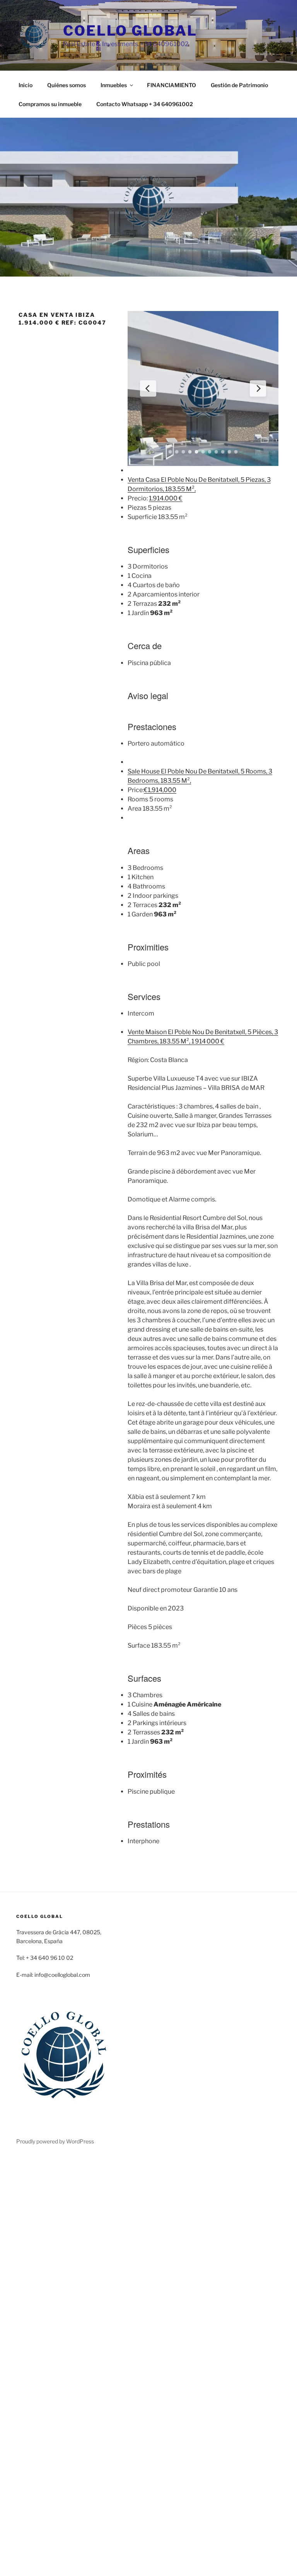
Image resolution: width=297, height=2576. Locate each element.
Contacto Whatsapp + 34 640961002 (145, 104)
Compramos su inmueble (50, 104)
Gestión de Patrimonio (239, 85)
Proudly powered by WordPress (55, 2141)
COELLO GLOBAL (130, 31)
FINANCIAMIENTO (172, 85)
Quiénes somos (67, 85)
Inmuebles (114, 85)
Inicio (26, 85)
